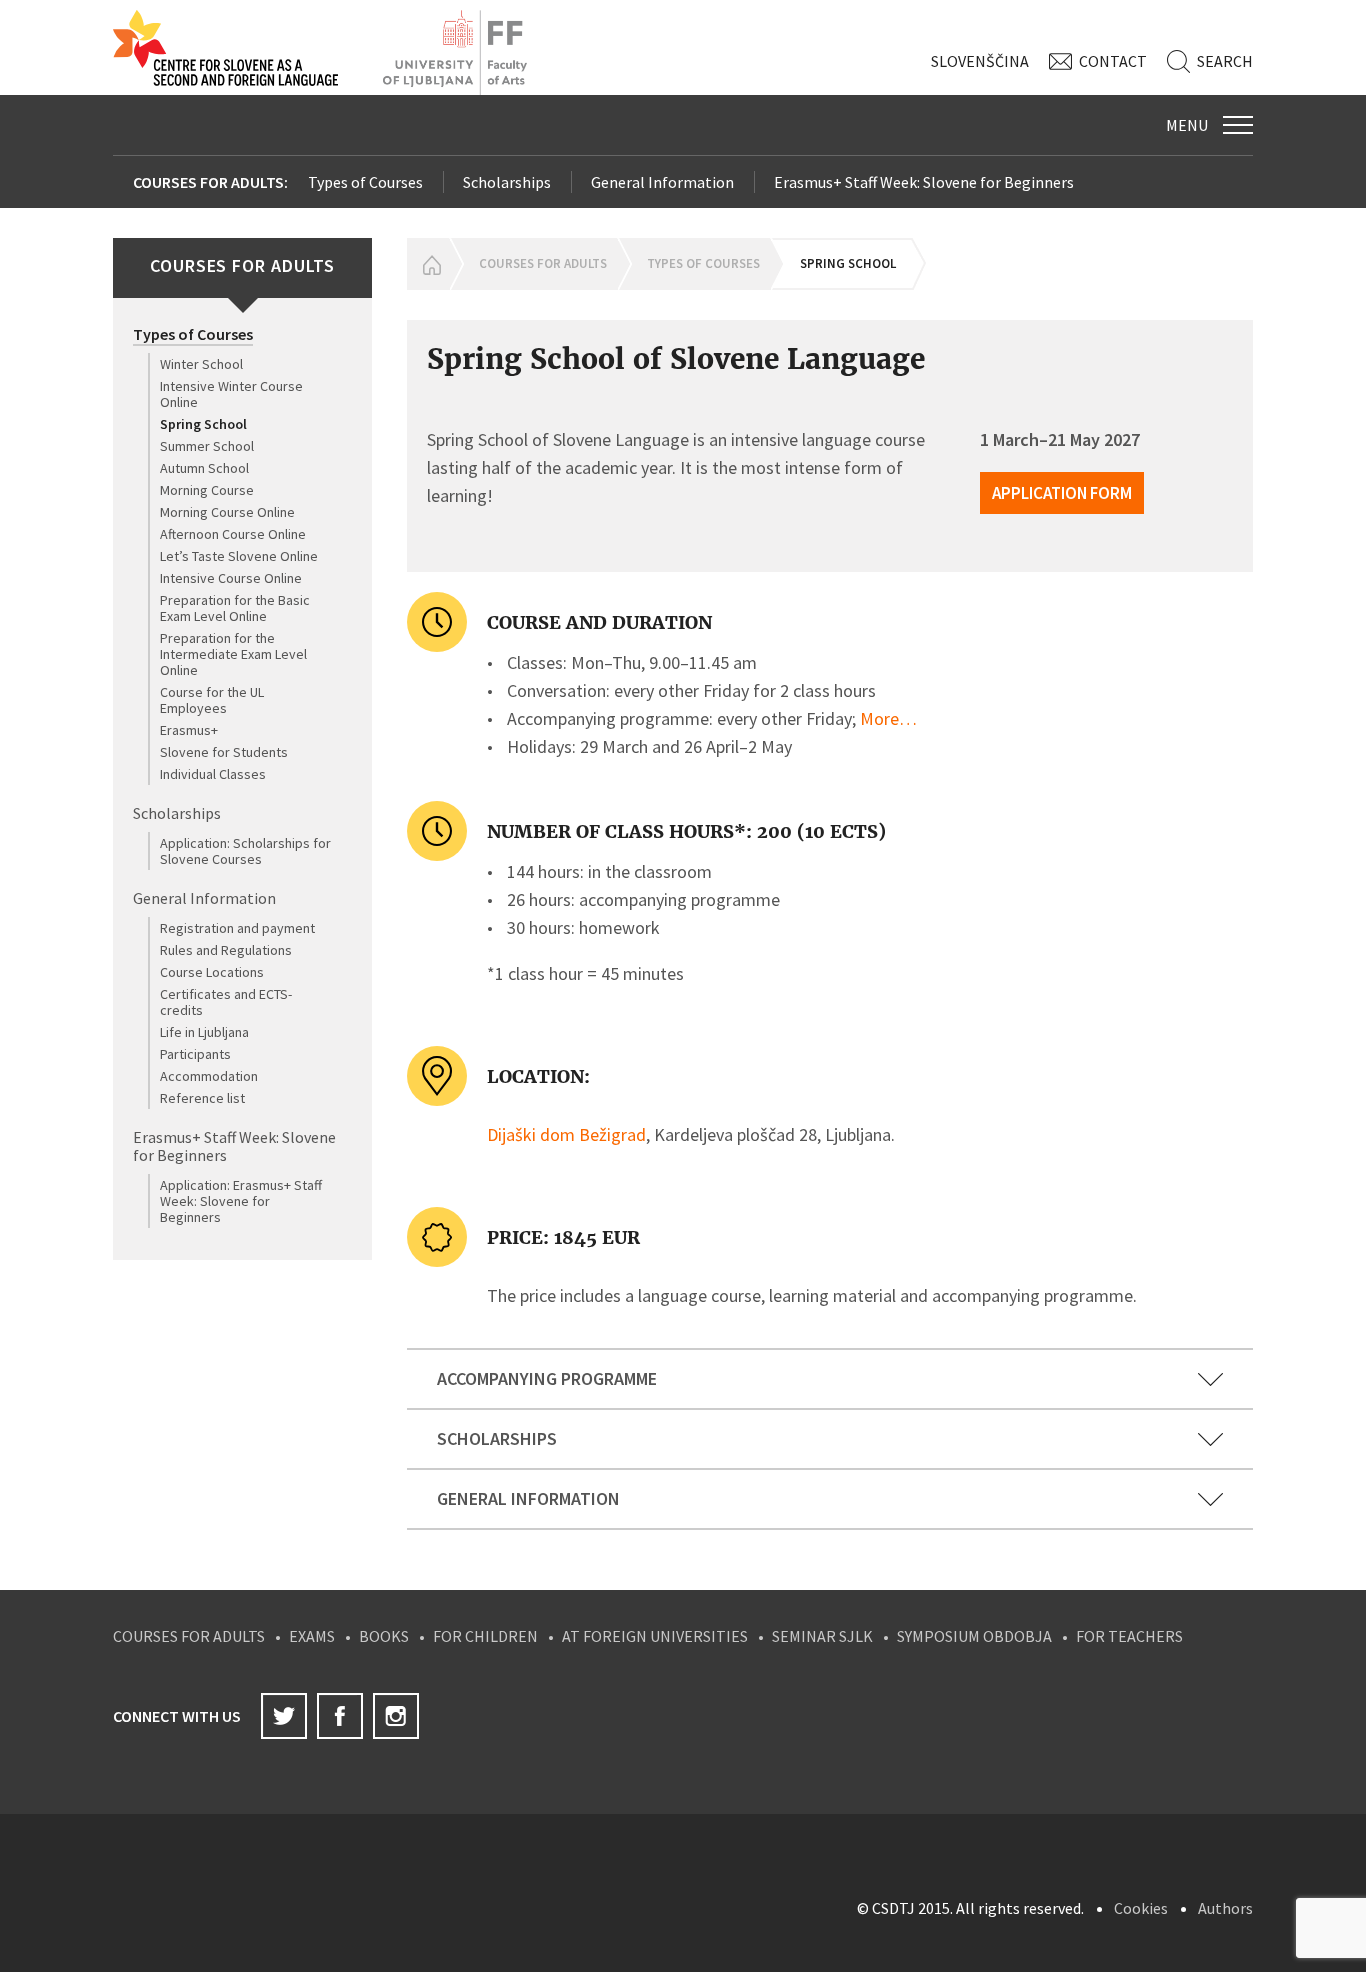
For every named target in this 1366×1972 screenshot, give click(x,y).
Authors (1225, 1908)
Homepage (428, 264)
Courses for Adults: (210, 182)
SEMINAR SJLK (822, 1636)
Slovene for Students (224, 752)
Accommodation (209, 1076)
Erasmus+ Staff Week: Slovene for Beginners (924, 182)
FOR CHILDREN (485, 1636)
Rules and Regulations (226, 950)
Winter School (201, 364)
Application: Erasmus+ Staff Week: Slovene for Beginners (241, 1201)
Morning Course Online (227, 512)
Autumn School (204, 468)
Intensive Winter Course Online (231, 394)
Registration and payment (237, 928)
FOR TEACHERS (1129, 1636)
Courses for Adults (543, 263)
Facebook (340, 1716)
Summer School (207, 446)
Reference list (202, 1098)
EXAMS (312, 1636)
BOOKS (384, 1636)
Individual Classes (213, 774)
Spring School (203, 424)
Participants (195, 1054)
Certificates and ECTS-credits (226, 1002)
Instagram (396, 1716)
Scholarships (507, 182)
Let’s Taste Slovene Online (239, 556)
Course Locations (212, 972)
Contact (1113, 61)
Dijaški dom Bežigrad (566, 1134)
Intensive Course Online (231, 578)
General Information (662, 182)
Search (1225, 61)
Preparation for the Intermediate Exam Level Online (233, 654)
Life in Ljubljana (204, 1032)
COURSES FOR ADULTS (189, 1636)
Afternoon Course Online (233, 534)
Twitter (284, 1716)
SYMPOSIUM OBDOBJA (974, 1636)
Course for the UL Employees (212, 700)
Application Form (1062, 493)
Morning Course (207, 490)
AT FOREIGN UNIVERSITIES (655, 1636)
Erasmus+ (189, 730)
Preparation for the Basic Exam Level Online (235, 608)
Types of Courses (365, 182)
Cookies (1141, 1908)
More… (888, 718)
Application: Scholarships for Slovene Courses (245, 851)
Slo (980, 61)
